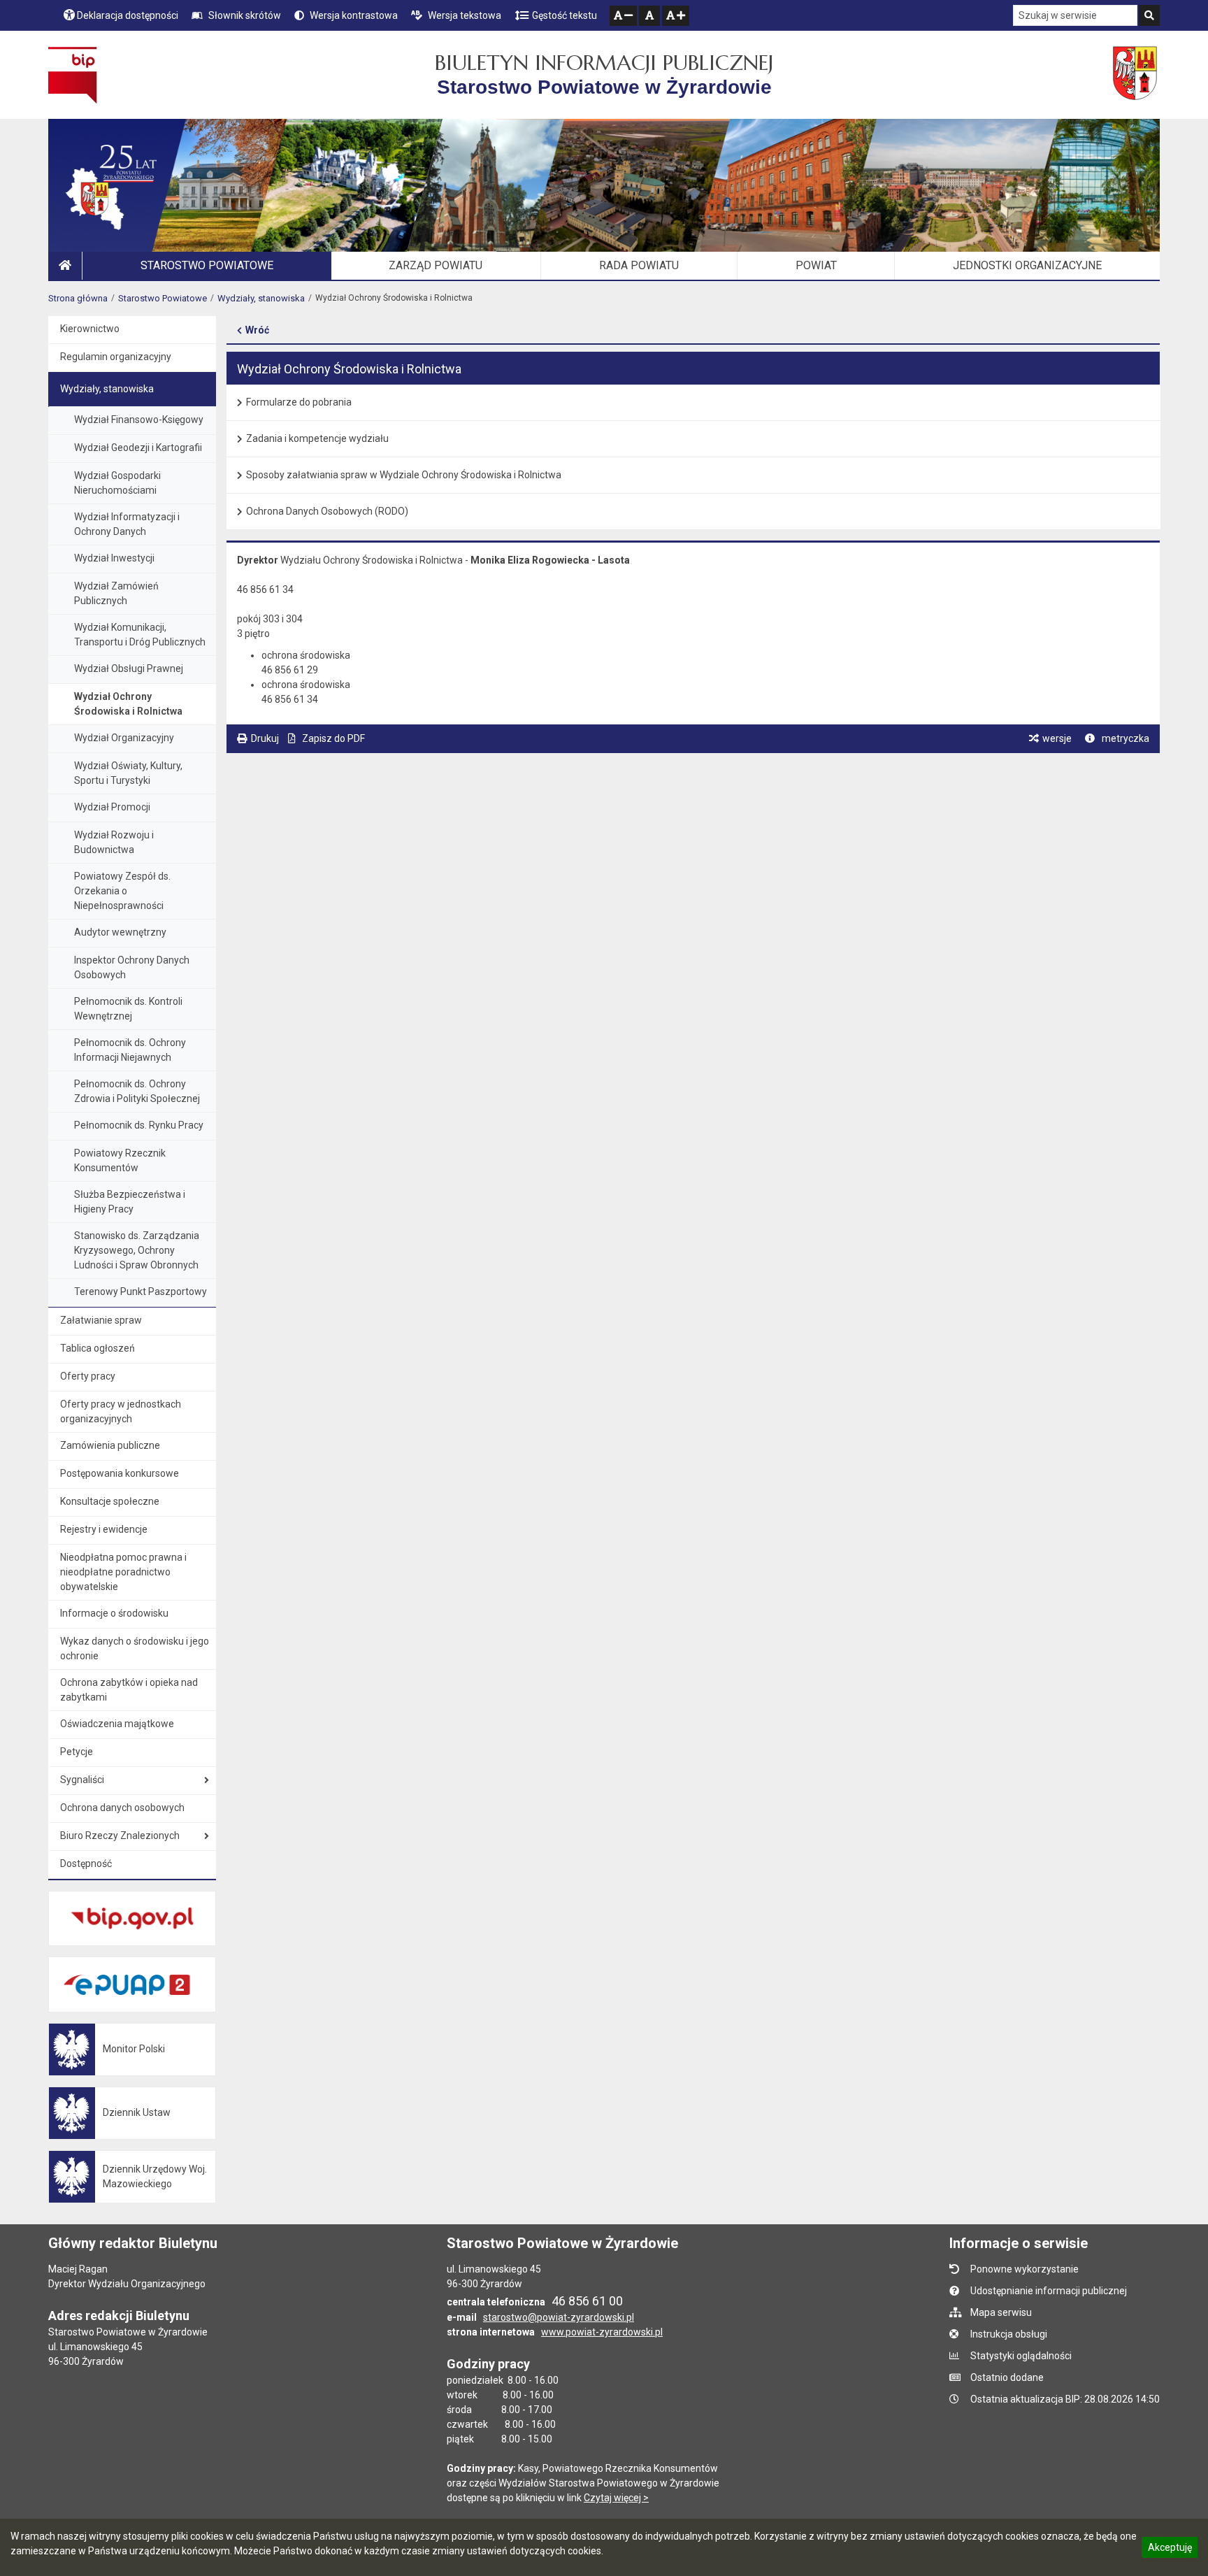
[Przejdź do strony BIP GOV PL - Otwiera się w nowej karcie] (72, 75)
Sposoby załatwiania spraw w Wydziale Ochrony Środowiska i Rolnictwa (404, 475)
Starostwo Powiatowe (163, 298)
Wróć (257, 330)
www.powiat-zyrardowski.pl (602, 2332)
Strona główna (78, 298)
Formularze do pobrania (299, 402)
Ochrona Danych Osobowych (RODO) (327, 511)
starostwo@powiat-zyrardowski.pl (559, 2317)
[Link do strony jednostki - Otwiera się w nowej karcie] (1136, 75)
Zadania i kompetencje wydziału (317, 438)
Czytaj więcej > (616, 2498)
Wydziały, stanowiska (261, 298)
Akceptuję (1170, 2549)
